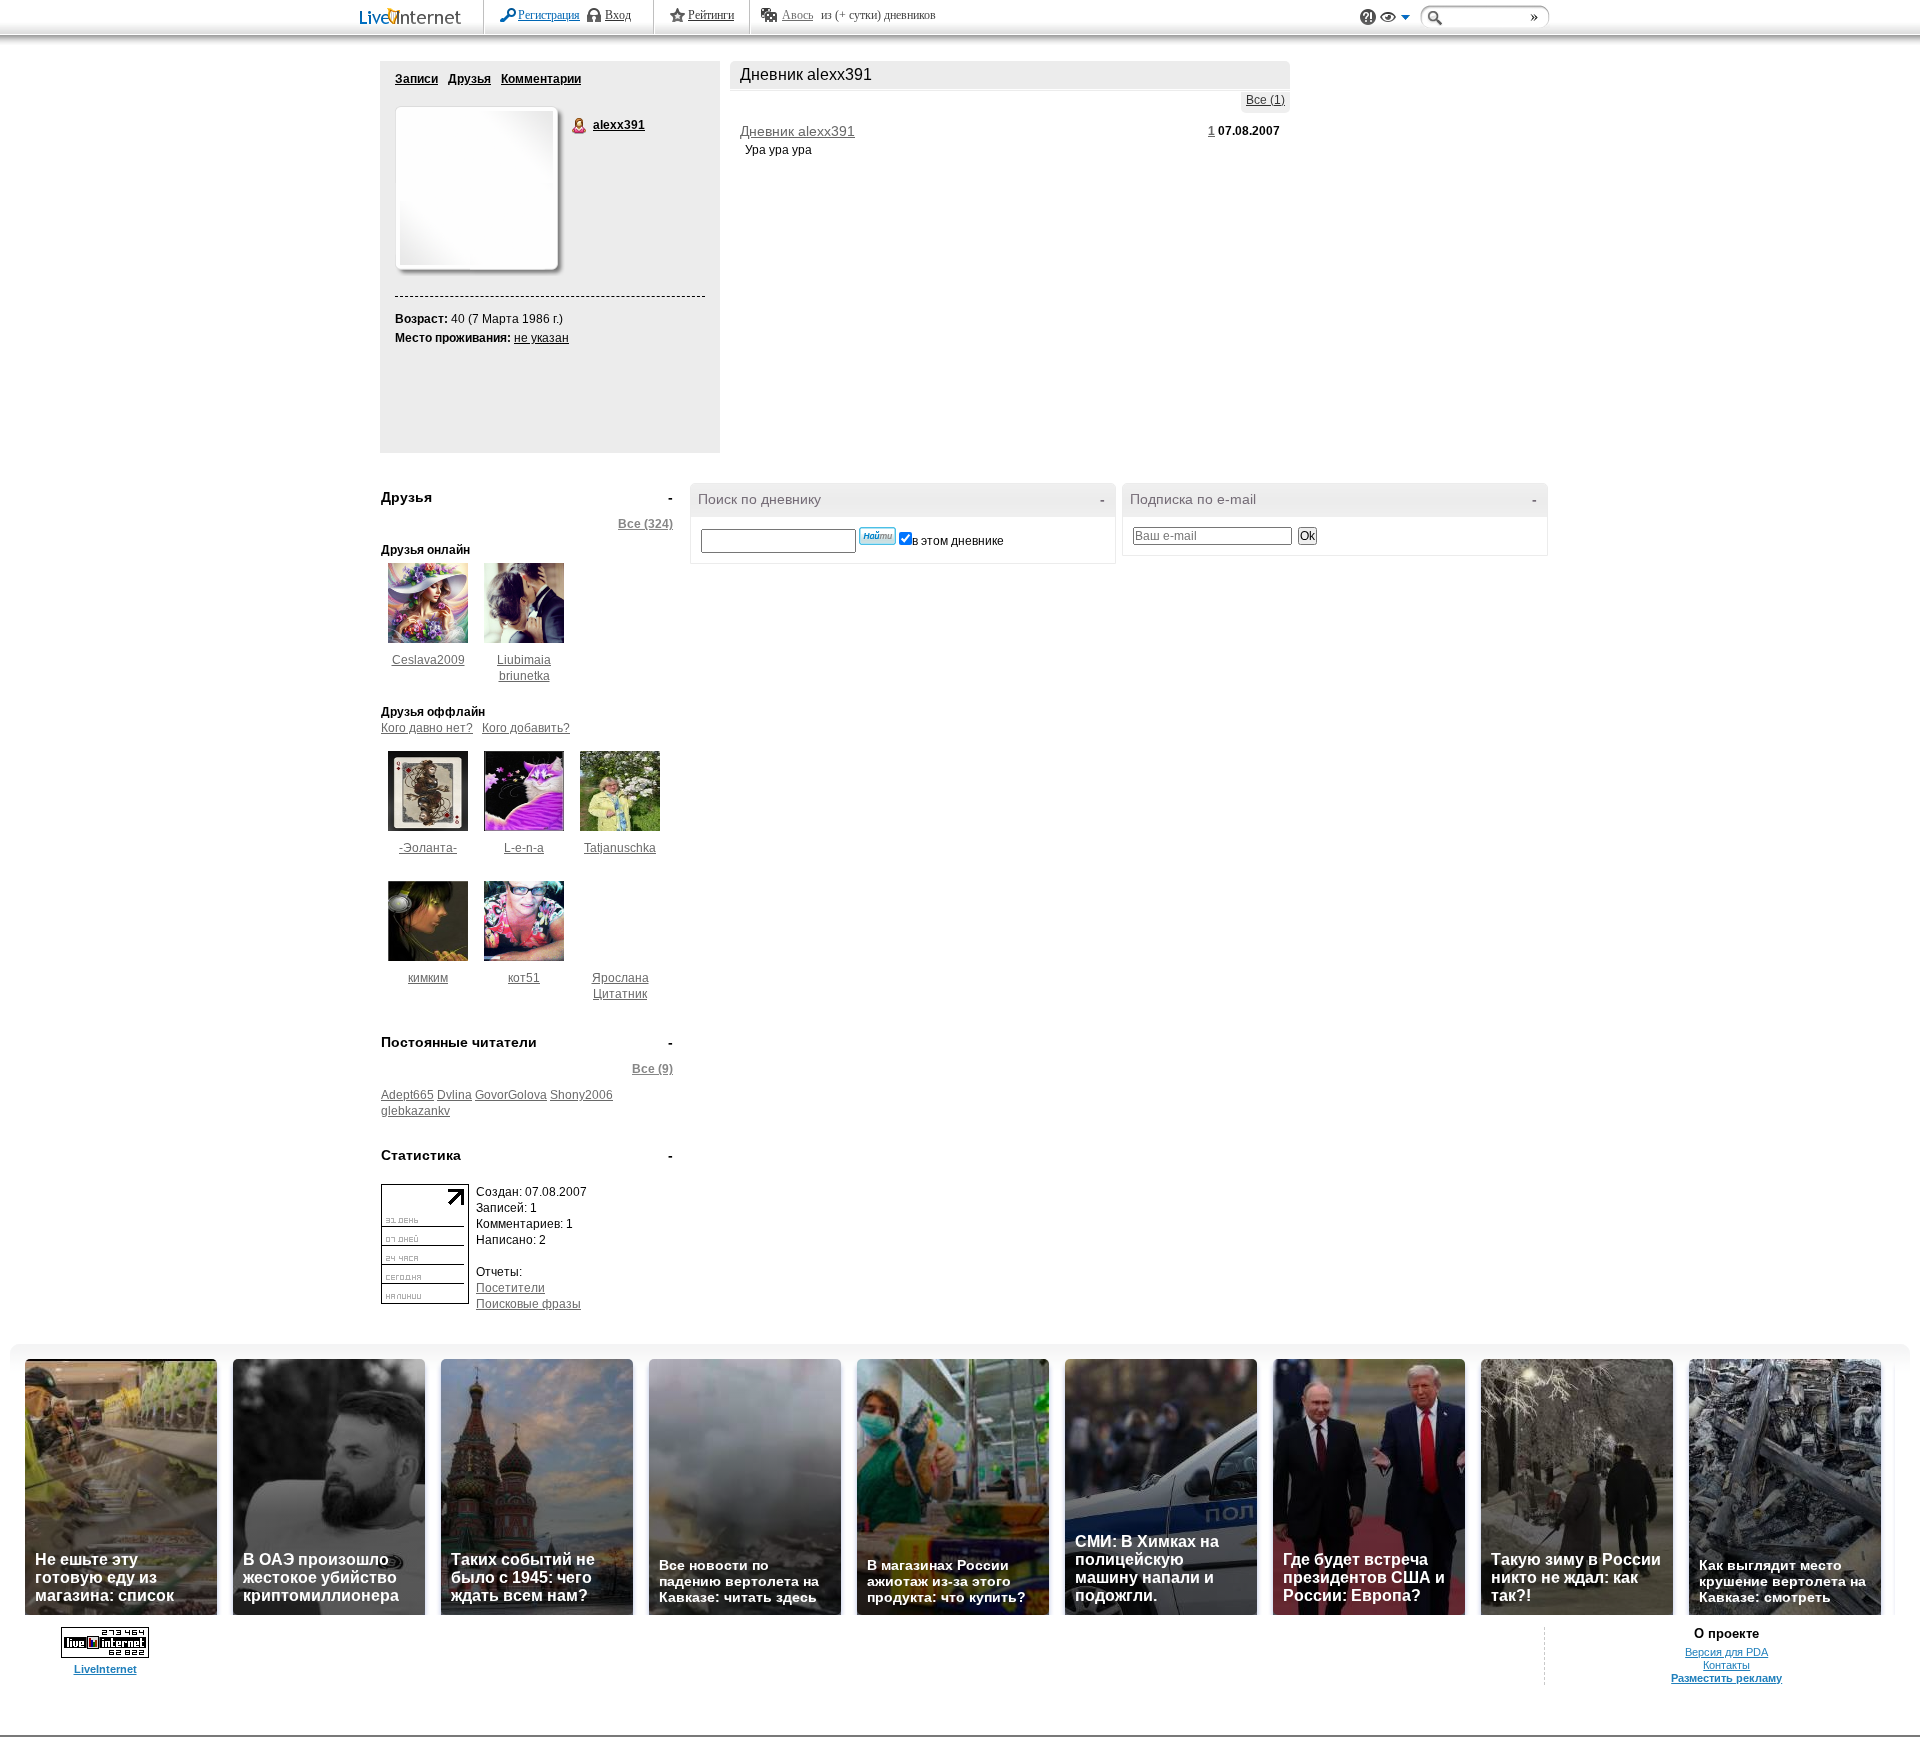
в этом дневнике (958, 541)
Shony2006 (581, 1095)
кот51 (524, 978)
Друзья (469, 79)
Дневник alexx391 (797, 131)
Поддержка (1368, 17)
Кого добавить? (526, 728)
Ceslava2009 (428, 660)
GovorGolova (511, 1095)
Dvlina (454, 1095)
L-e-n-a (524, 848)
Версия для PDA (1726, 1652)
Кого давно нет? (427, 728)
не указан (541, 338)
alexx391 (580, 126)
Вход (618, 15)
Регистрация (549, 15)
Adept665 (407, 1095)
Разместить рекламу (1726, 1678)
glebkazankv (415, 1111)
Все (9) (652, 1069)
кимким (428, 978)
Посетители (510, 1288)
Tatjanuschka (620, 848)
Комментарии (541, 79)
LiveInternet (414, 18)
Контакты (1726, 1665)
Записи (416, 79)
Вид (1395, 20)
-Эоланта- (428, 848)
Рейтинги (711, 15)
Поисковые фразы (528, 1304)
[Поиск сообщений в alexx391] (877, 536)
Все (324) (645, 524)
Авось (797, 15)
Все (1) (1265, 100)
